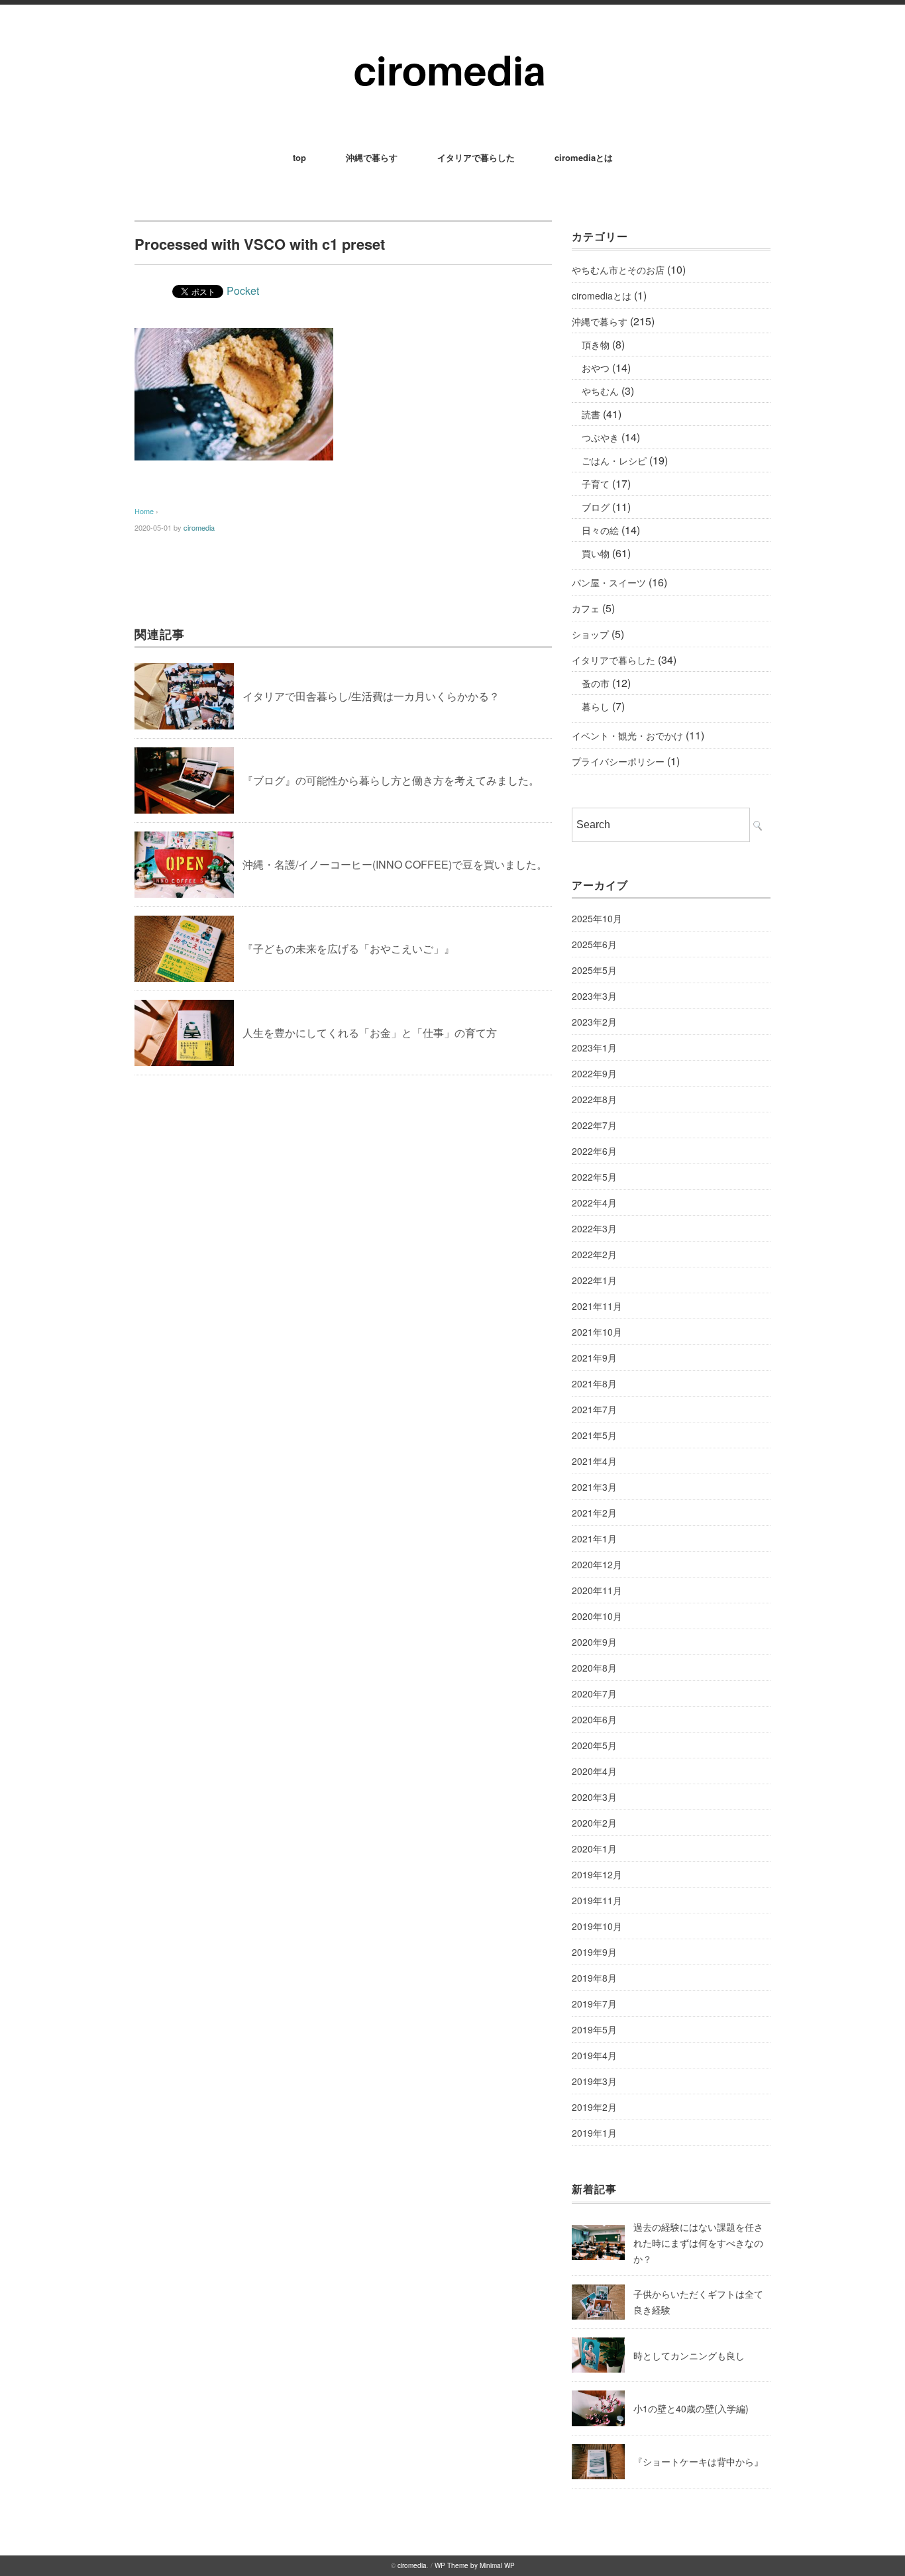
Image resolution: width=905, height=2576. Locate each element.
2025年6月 (594, 944)
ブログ (596, 507)
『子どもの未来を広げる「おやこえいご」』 (348, 948)
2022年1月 (594, 1280)
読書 (591, 414)
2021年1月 (594, 1538)
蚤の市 (596, 683)
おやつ (596, 368)
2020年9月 (594, 1642)
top (299, 157)
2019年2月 (594, 2107)
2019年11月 (597, 1900)
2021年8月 (594, 1383)
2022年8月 (594, 1099)
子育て (596, 484)
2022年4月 (594, 1203)
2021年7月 (594, 1409)
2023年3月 (594, 996)
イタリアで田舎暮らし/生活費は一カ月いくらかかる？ (371, 696)
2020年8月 (594, 1668)
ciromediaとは (584, 157)
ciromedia (199, 527)
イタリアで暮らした (476, 157)
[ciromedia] (453, 41)
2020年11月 (597, 1590)
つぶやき (600, 437)
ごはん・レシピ (614, 460)
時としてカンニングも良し (689, 2355)
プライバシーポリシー (618, 761)
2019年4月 (594, 2055)
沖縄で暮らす (372, 157)
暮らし (596, 706)
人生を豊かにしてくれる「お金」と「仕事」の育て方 (370, 1033)
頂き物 (596, 345)
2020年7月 (594, 1693)
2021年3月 (594, 1487)
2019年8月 (594, 1978)
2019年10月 (597, 1926)
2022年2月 (594, 1254)
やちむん (600, 391)
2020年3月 (594, 1797)
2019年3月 (594, 2081)
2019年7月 (594, 2004)
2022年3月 (594, 1228)
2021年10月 (597, 1332)
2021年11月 (597, 1306)
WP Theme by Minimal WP (475, 2565)
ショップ (590, 634)
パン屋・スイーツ (609, 582)
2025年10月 (597, 918)
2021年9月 (594, 1358)
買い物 (596, 553)
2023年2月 (594, 1022)
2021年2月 (594, 1513)
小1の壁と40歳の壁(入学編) (691, 2408)
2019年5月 (594, 2029)
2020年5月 (594, 1745)
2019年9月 (594, 1952)
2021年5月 (594, 1435)
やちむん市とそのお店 (618, 270)
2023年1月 (594, 1047)
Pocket (243, 291)
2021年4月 (594, 1461)
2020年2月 (594, 1823)
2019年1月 (594, 2133)
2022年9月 (594, 1073)
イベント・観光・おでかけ (627, 735)
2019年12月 (597, 1874)
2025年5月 (594, 970)
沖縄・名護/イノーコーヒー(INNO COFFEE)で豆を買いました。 (395, 864)
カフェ (586, 608)
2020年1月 (594, 1849)
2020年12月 (597, 1564)
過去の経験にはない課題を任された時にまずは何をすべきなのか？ (698, 2243)
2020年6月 (594, 1719)
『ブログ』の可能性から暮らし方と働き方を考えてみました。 (391, 780)
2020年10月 (597, 1616)
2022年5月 (594, 1177)
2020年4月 (594, 1771)
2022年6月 (594, 1151)
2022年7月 (594, 1125)
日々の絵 (600, 530)
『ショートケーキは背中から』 (698, 2461)
